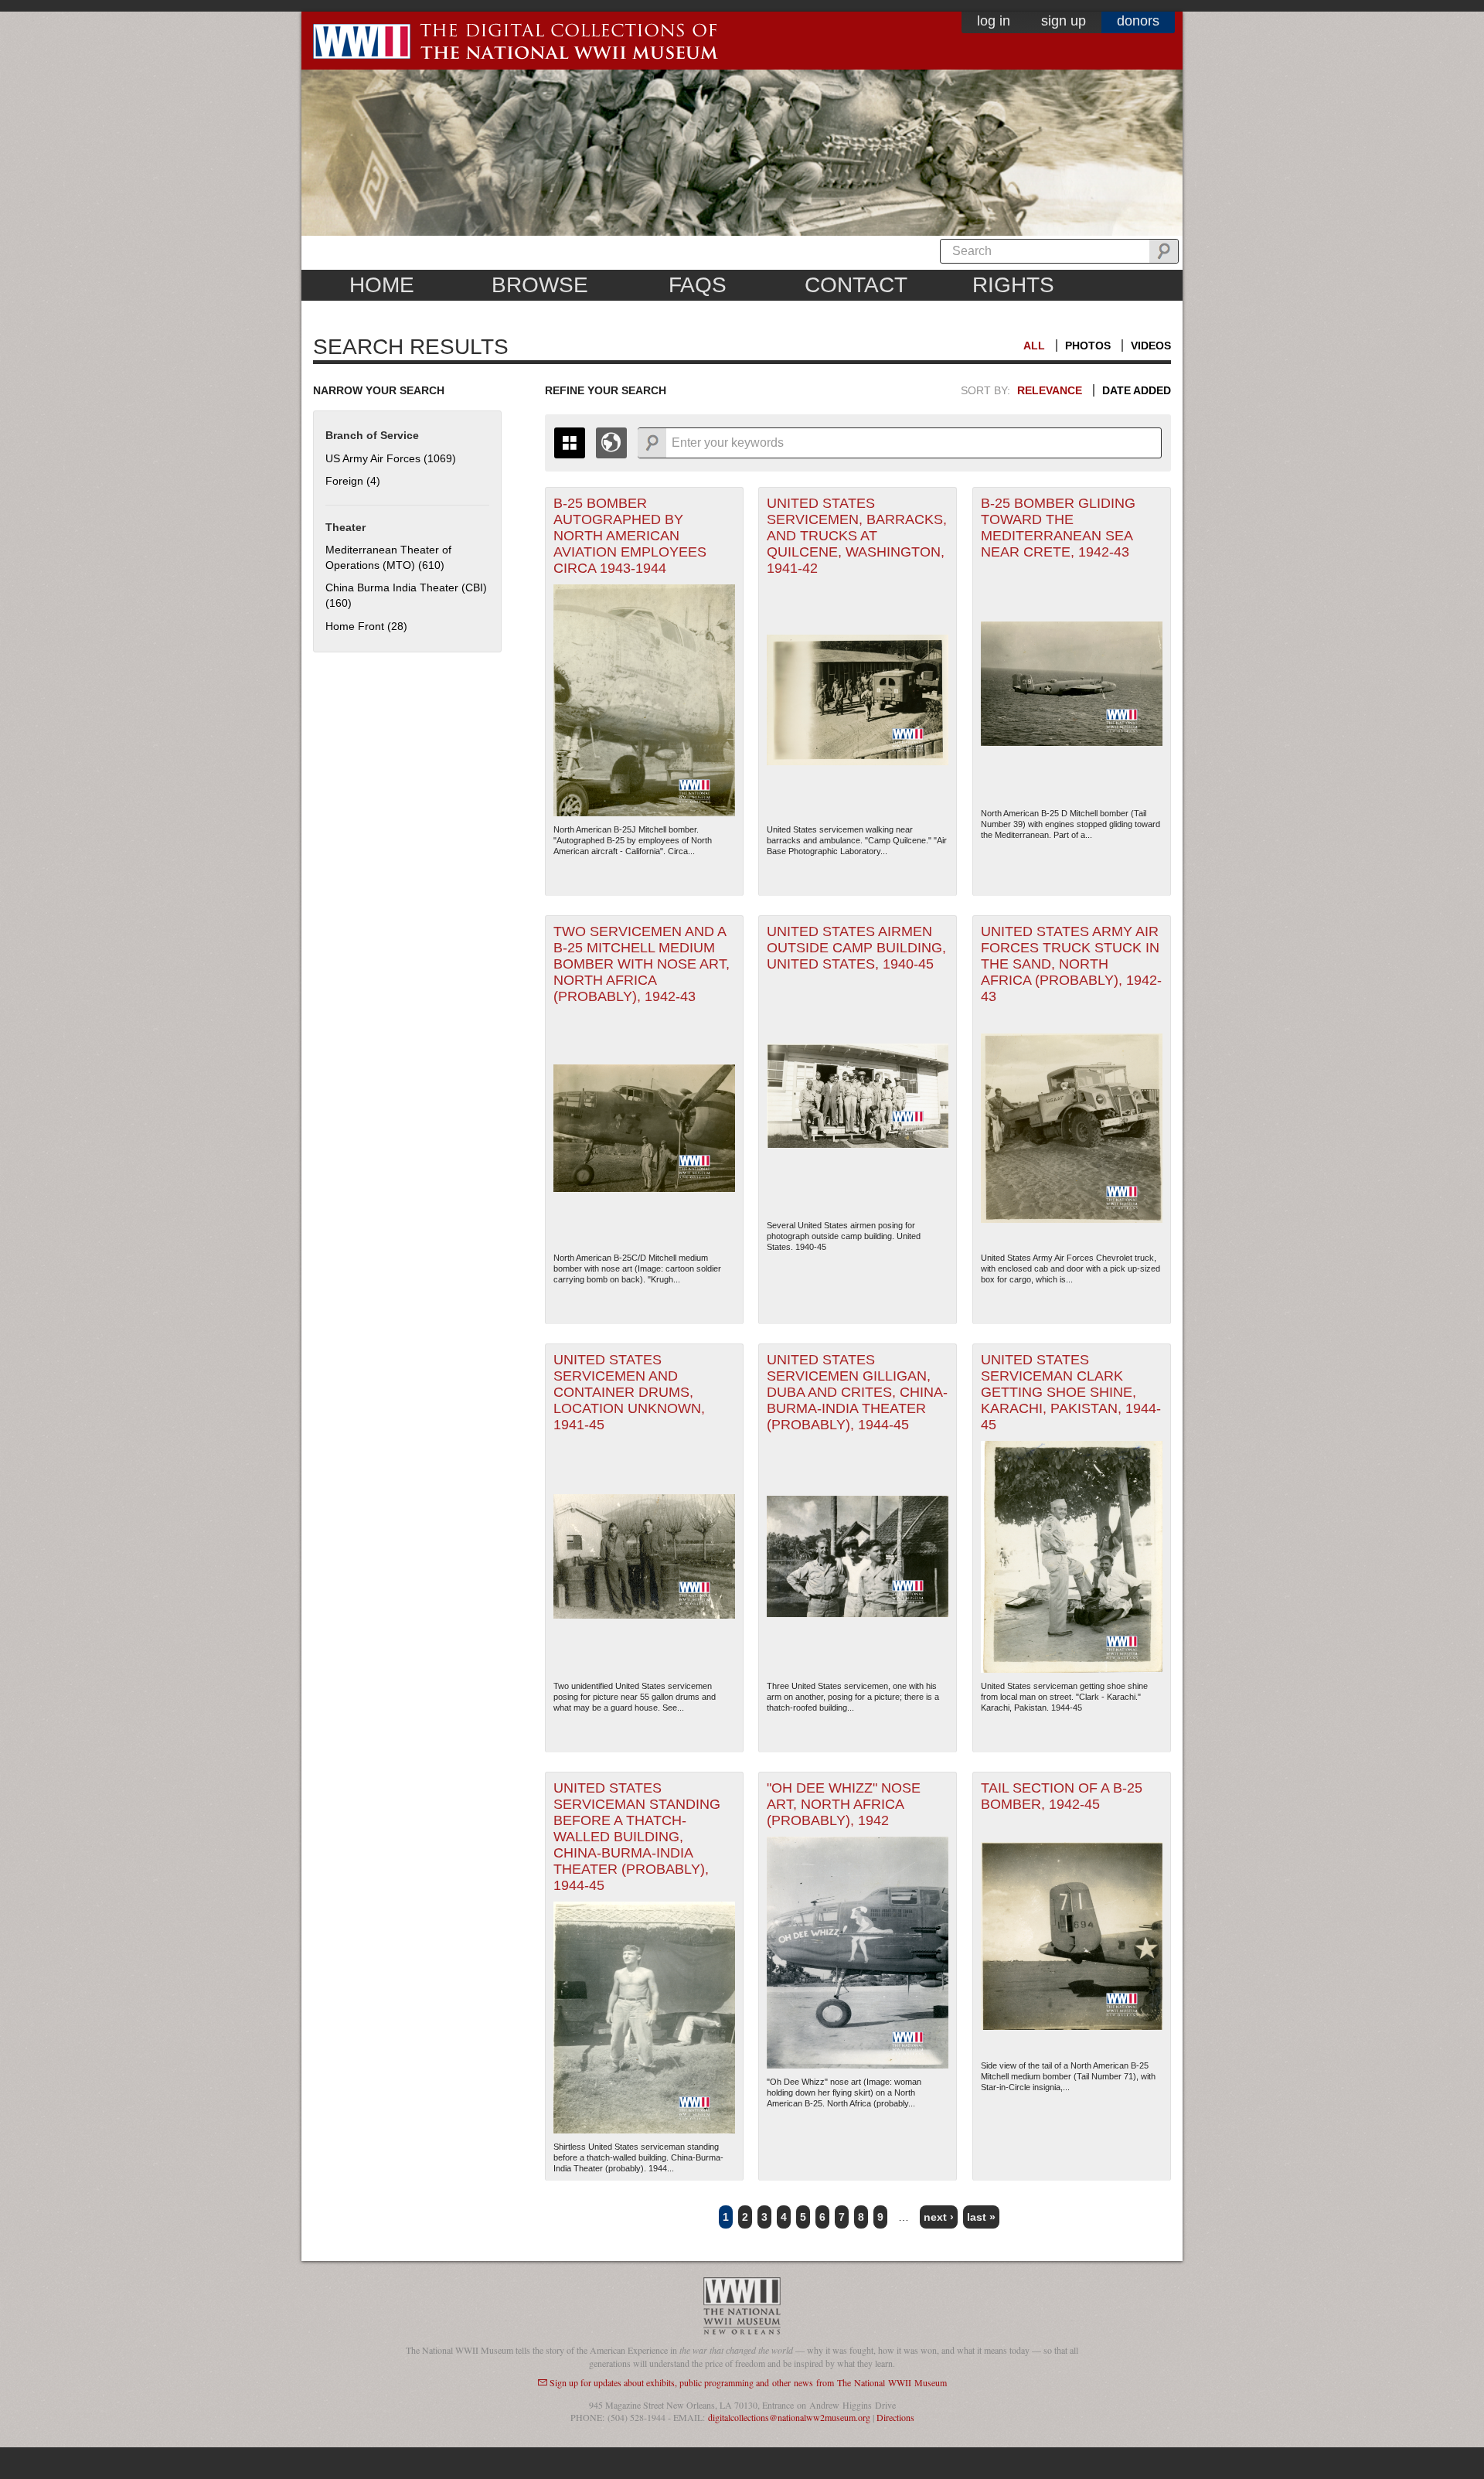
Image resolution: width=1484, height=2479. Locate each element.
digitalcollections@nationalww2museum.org (789, 2417)
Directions (895, 2417)
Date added (1137, 390)
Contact (856, 285)
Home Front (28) (366, 626)
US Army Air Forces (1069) (391, 458)
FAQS (698, 285)
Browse (540, 285)
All (1034, 346)
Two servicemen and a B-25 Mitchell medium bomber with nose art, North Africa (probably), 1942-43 (642, 964)
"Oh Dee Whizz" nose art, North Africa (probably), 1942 (844, 1804)
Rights (1013, 285)
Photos (1088, 346)
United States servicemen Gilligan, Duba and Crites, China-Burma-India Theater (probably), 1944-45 (857, 1392)
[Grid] (570, 443)
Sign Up (1064, 21)
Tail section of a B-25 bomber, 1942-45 (1062, 1796)
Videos (1151, 346)
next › (939, 2217)
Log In (994, 21)
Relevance (1050, 390)
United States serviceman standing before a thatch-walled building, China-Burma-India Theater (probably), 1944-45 (637, 1837)
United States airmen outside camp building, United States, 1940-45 (856, 948)
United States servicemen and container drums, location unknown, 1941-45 (629, 1392)
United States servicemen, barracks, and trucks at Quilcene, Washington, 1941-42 (857, 536)
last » (981, 2217)
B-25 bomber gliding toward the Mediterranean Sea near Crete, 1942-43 (1058, 528)
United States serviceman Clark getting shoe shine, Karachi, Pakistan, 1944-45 (1071, 1392)
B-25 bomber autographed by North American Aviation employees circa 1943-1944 (630, 536)
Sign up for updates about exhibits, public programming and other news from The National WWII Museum (748, 2382)
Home (382, 285)
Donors (1138, 21)
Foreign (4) (353, 481)
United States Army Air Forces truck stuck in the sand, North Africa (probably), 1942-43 (1071, 964)
